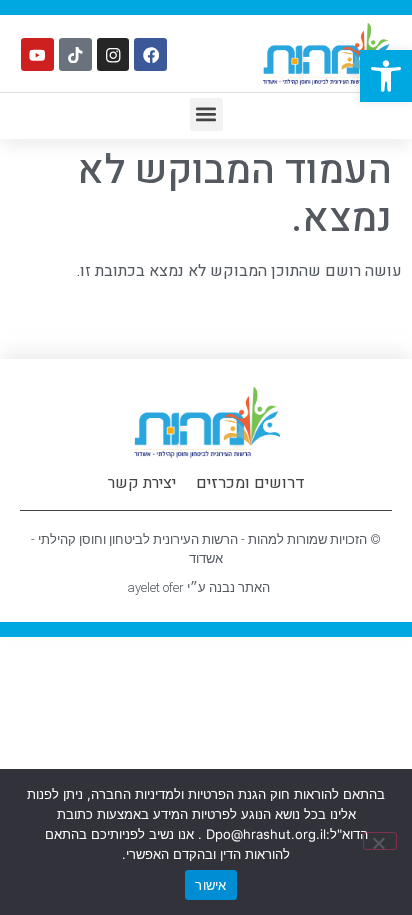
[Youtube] (37, 54)
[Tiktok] (75, 54)
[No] (380, 841)
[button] (386, 76)
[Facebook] (150, 54)
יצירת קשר (142, 483)
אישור (210, 885)
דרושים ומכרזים (250, 483)
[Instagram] (113, 54)
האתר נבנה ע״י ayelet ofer (198, 587)
